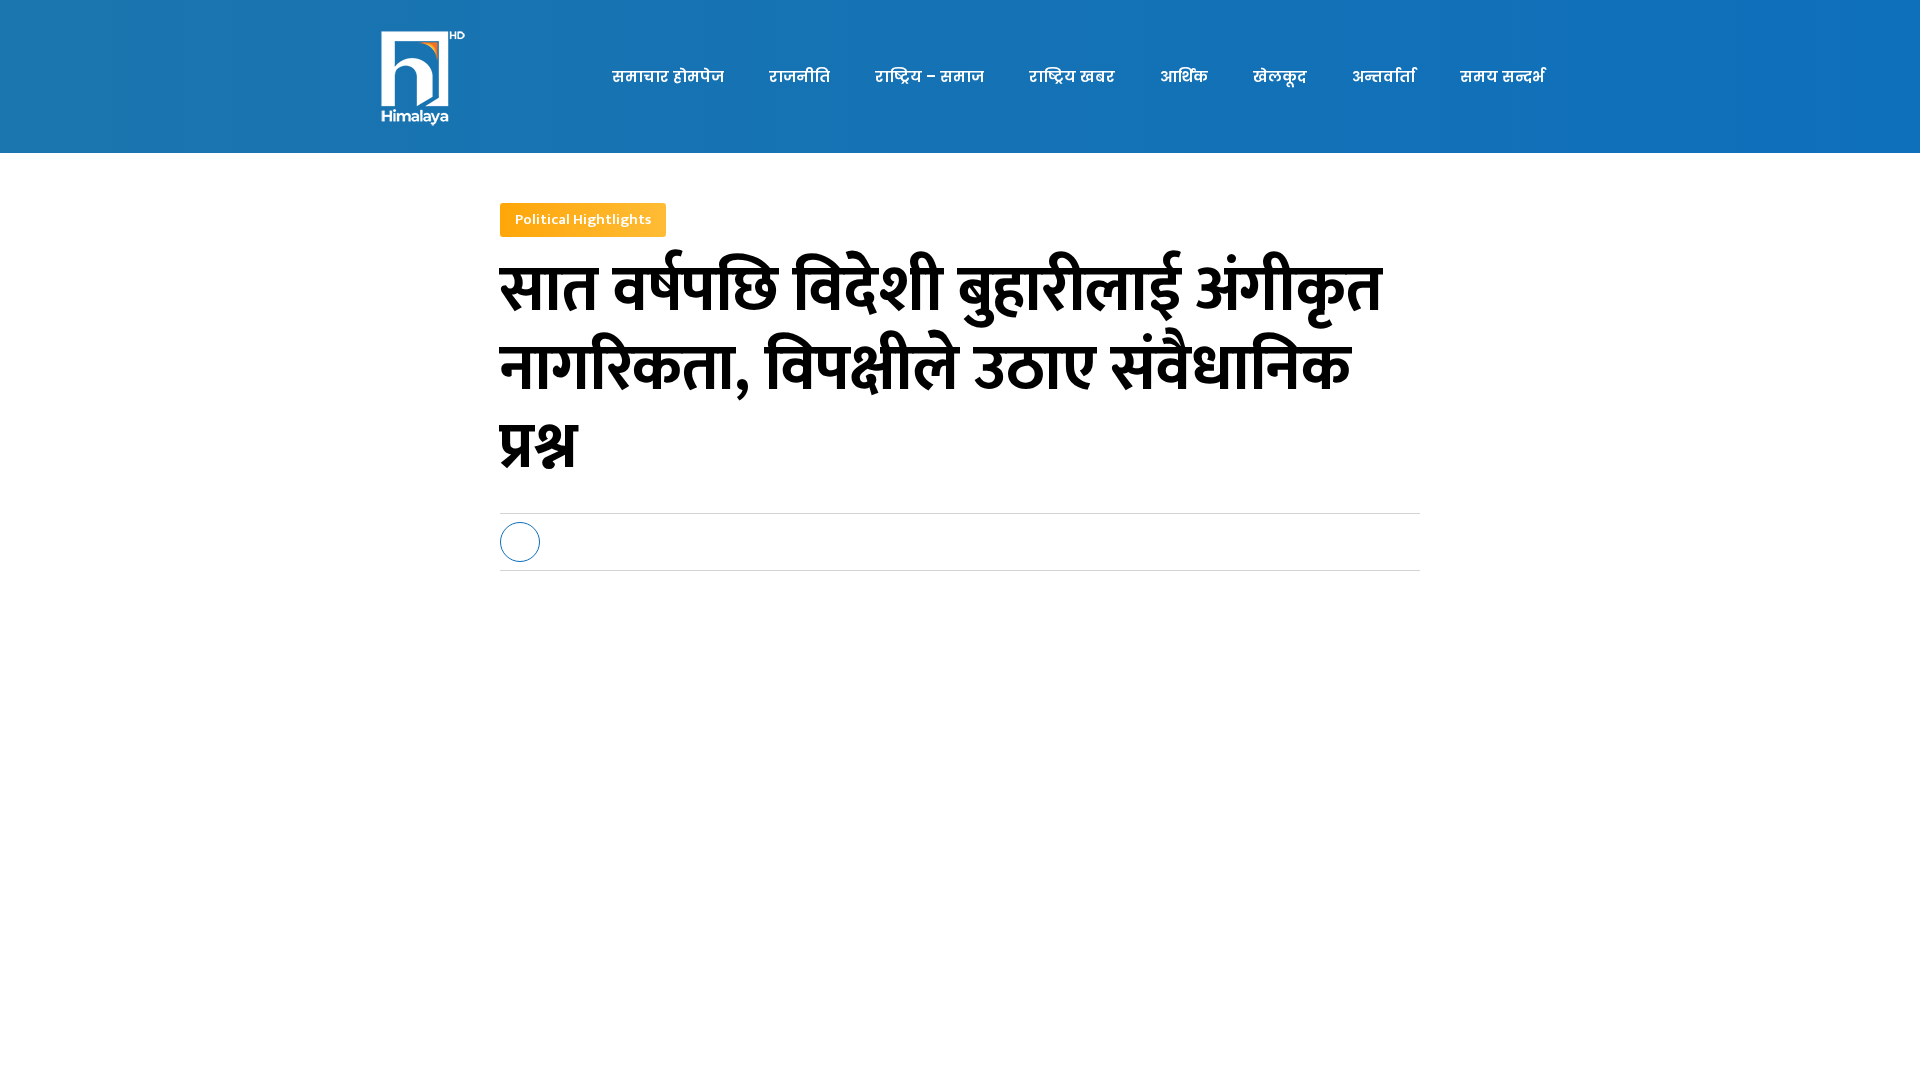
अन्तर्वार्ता (1383, 76)
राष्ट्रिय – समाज (929, 76)
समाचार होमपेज (668, 76)
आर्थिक (1184, 76)
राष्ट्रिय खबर (1072, 76)
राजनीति (799, 76)
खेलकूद (1280, 76)
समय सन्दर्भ (1502, 76)
